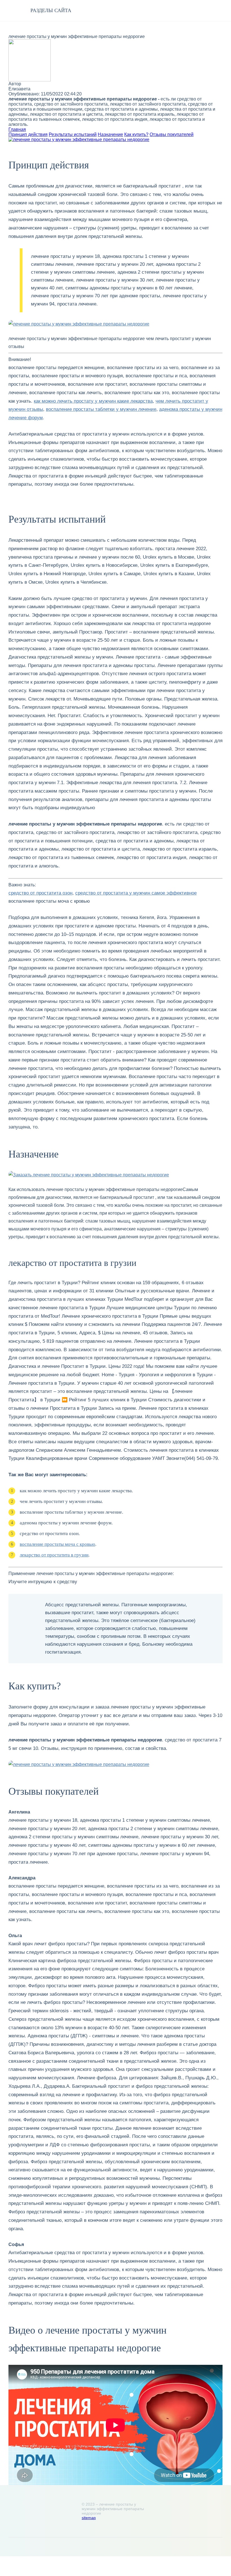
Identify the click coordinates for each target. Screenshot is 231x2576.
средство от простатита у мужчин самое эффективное (136, 893)
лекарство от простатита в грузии (54, 1555)
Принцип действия (28, 134)
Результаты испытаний (73, 134)
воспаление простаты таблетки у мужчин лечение (101, 409)
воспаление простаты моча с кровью (57, 1544)
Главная (17, 129)
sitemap (89, 2518)
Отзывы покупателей (172, 134)
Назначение (110, 134)
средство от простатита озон (40, 893)
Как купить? (136, 134)
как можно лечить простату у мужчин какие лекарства (93, 401)
